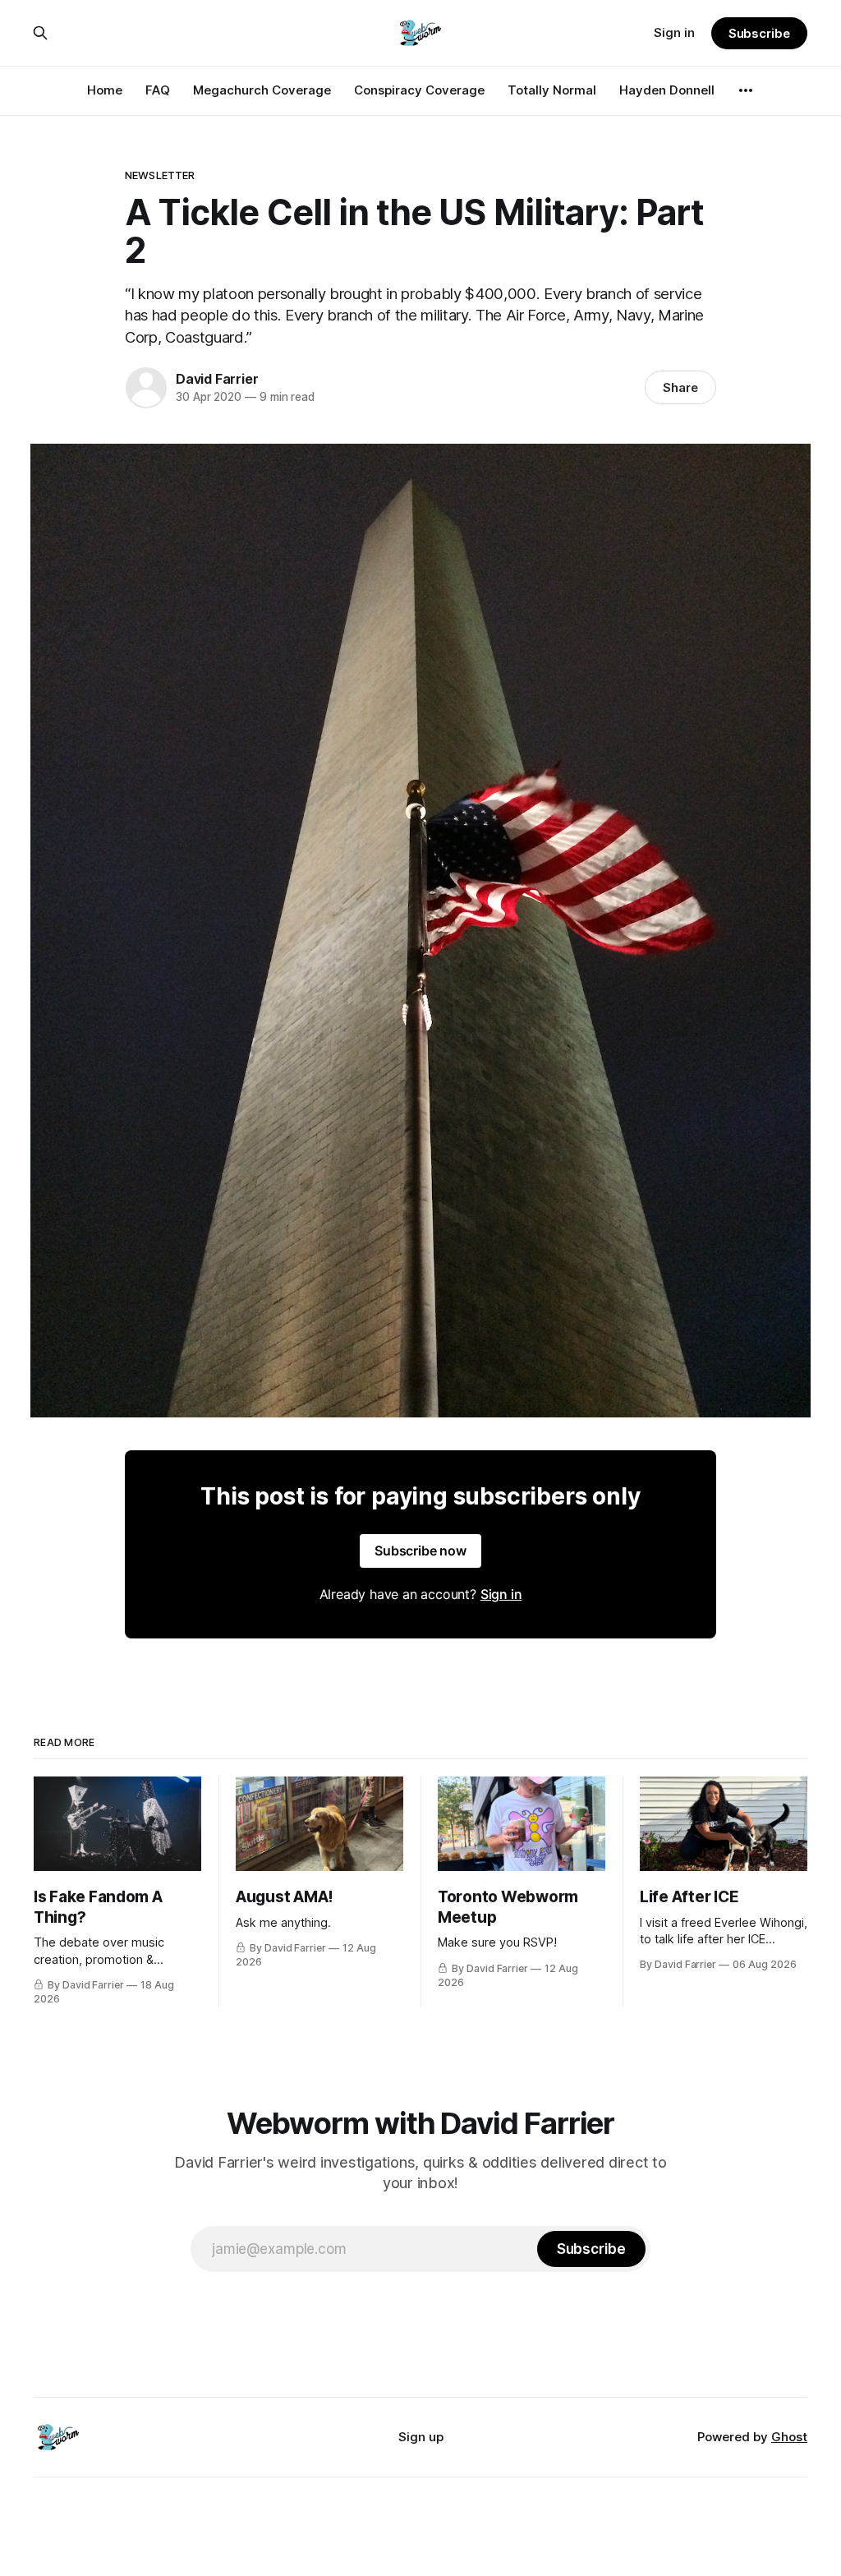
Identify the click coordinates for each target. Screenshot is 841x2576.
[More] (746, 90)
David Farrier (217, 379)
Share (680, 387)
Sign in (674, 32)
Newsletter (160, 175)
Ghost (789, 2437)
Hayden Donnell (667, 90)
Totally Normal (552, 90)
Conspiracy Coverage (419, 90)
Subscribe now (420, 1551)
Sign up (421, 2437)
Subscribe (759, 33)
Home (105, 90)
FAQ (158, 90)
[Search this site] (40, 33)
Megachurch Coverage (262, 90)
